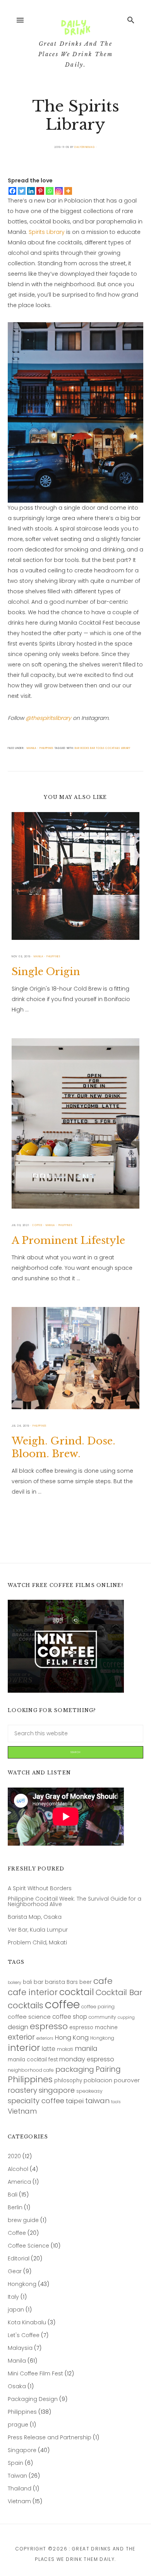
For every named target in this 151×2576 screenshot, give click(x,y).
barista (55, 1982)
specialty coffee (36, 2101)
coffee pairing (98, 2007)
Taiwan (17, 2476)
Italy (13, 2297)
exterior (21, 2037)
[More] (68, 191)
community (102, 2017)
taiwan (97, 2101)
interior (24, 2048)
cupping (126, 2018)
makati (65, 2050)
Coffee (17, 2233)
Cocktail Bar (119, 1993)
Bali (13, 2195)
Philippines (30, 2080)
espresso (49, 2027)
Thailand (20, 2489)
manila (86, 2049)
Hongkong (102, 2038)
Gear (15, 2271)
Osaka (17, 2386)
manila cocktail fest (33, 2060)
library (126, 748)
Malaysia (20, 2348)
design (18, 2027)
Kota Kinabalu (27, 2323)
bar (39, 1982)
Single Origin (46, 972)
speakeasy (89, 2091)
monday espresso (87, 2060)
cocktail (77, 1992)
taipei (75, 2101)
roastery (22, 2091)
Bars (72, 1982)
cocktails (112, 748)
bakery (15, 1983)
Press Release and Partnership (50, 2438)
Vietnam (22, 2111)
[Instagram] (59, 191)
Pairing (108, 2070)
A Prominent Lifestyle (68, 1240)
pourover (127, 2081)
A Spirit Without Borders (40, 1888)
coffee (62, 2004)
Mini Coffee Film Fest (35, 2374)
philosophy (68, 2081)
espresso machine (94, 2028)
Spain (15, 2463)
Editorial (19, 2259)
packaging (75, 2070)
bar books (82, 748)
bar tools (97, 748)
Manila (17, 2361)
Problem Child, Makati (37, 1943)
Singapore (22, 2450)
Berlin (15, 2208)
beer (86, 1982)
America (19, 2182)
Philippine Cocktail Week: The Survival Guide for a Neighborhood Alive (75, 1902)
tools (116, 2102)
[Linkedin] (31, 191)
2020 (14, 2156)
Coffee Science (28, 2246)
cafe (103, 1981)
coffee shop (70, 2017)
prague (18, 2425)
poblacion (98, 2081)
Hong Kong (72, 2038)
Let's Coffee (24, 2335)
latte (49, 2049)
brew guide (23, 2220)
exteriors (45, 2039)
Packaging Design (33, 2399)
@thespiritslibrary (48, 718)
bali (27, 1982)
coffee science (29, 2017)
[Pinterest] (40, 191)
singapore (57, 2091)
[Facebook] (12, 191)
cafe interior (33, 1992)
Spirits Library (47, 232)
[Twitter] (22, 191)
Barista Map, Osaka (35, 1917)
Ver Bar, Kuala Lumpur (38, 1930)
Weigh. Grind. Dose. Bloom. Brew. (63, 1447)
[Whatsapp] (50, 191)
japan (16, 2310)
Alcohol (18, 2169)
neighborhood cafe (31, 2070)
